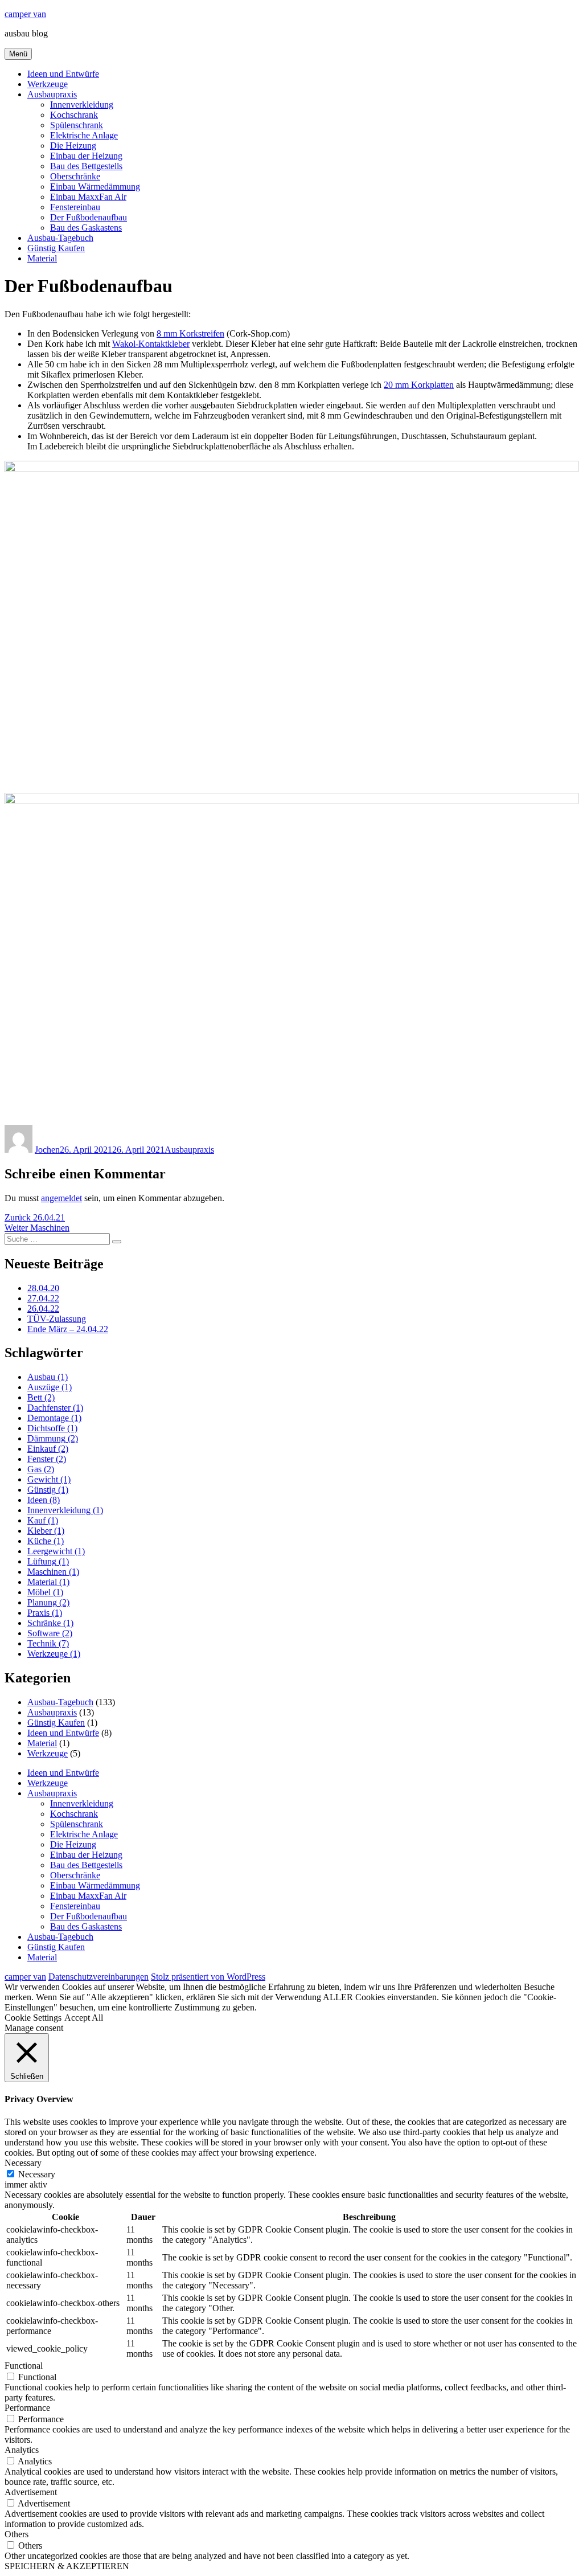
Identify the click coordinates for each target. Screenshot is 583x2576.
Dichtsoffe (52, 1428)
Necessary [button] (23, 2163)
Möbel (45, 1592)
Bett (41, 1397)
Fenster (47, 1459)
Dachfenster (55, 1408)
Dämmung (53, 1438)
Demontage (54, 1418)
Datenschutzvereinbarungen (98, 1977)
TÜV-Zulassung (57, 1319)
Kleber (46, 1531)
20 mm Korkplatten (419, 385)
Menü (18, 54)
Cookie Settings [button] (33, 2018)
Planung (48, 1602)
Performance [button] (27, 2408)
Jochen (47, 1150)
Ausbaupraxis (52, 94)
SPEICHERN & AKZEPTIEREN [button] (67, 2566)
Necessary (37, 2174)
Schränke (50, 1623)
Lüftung (48, 1561)
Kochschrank (74, 115)
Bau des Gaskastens (86, 228)
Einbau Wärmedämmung (95, 187)
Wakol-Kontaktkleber (151, 344)
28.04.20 (43, 1288)
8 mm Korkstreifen (190, 333)
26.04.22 (43, 1309)
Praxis (45, 1613)
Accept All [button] (84, 2018)
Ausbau (48, 1377)
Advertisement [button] (31, 2492)
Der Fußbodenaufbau (89, 217)
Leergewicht (56, 1551)
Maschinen (53, 1572)
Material (42, 258)
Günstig (48, 1490)
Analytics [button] (22, 2450)
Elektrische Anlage (84, 135)
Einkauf (48, 1449)
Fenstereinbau (75, 207)
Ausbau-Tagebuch (60, 238)
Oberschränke (75, 176)
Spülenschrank (77, 125)
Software (50, 1633)
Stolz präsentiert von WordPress (208, 1977)
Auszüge (50, 1387)
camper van (25, 14)
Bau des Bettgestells (86, 166)
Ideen (44, 1500)
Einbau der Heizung (86, 156)
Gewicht (49, 1479)
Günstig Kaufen (56, 248)
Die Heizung (73, 146)
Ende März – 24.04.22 (68, 1329)
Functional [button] (24, 2366)
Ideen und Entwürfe (63, 74)
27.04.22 (43, 1298)
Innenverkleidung (82, 105)
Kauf (43, 1520)
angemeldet (61, 1198)
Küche (46, 1541)
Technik (48, 1643)
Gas (41, 1469)
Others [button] (17, 2534)
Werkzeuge (48, 84)
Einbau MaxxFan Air (88, 197)
